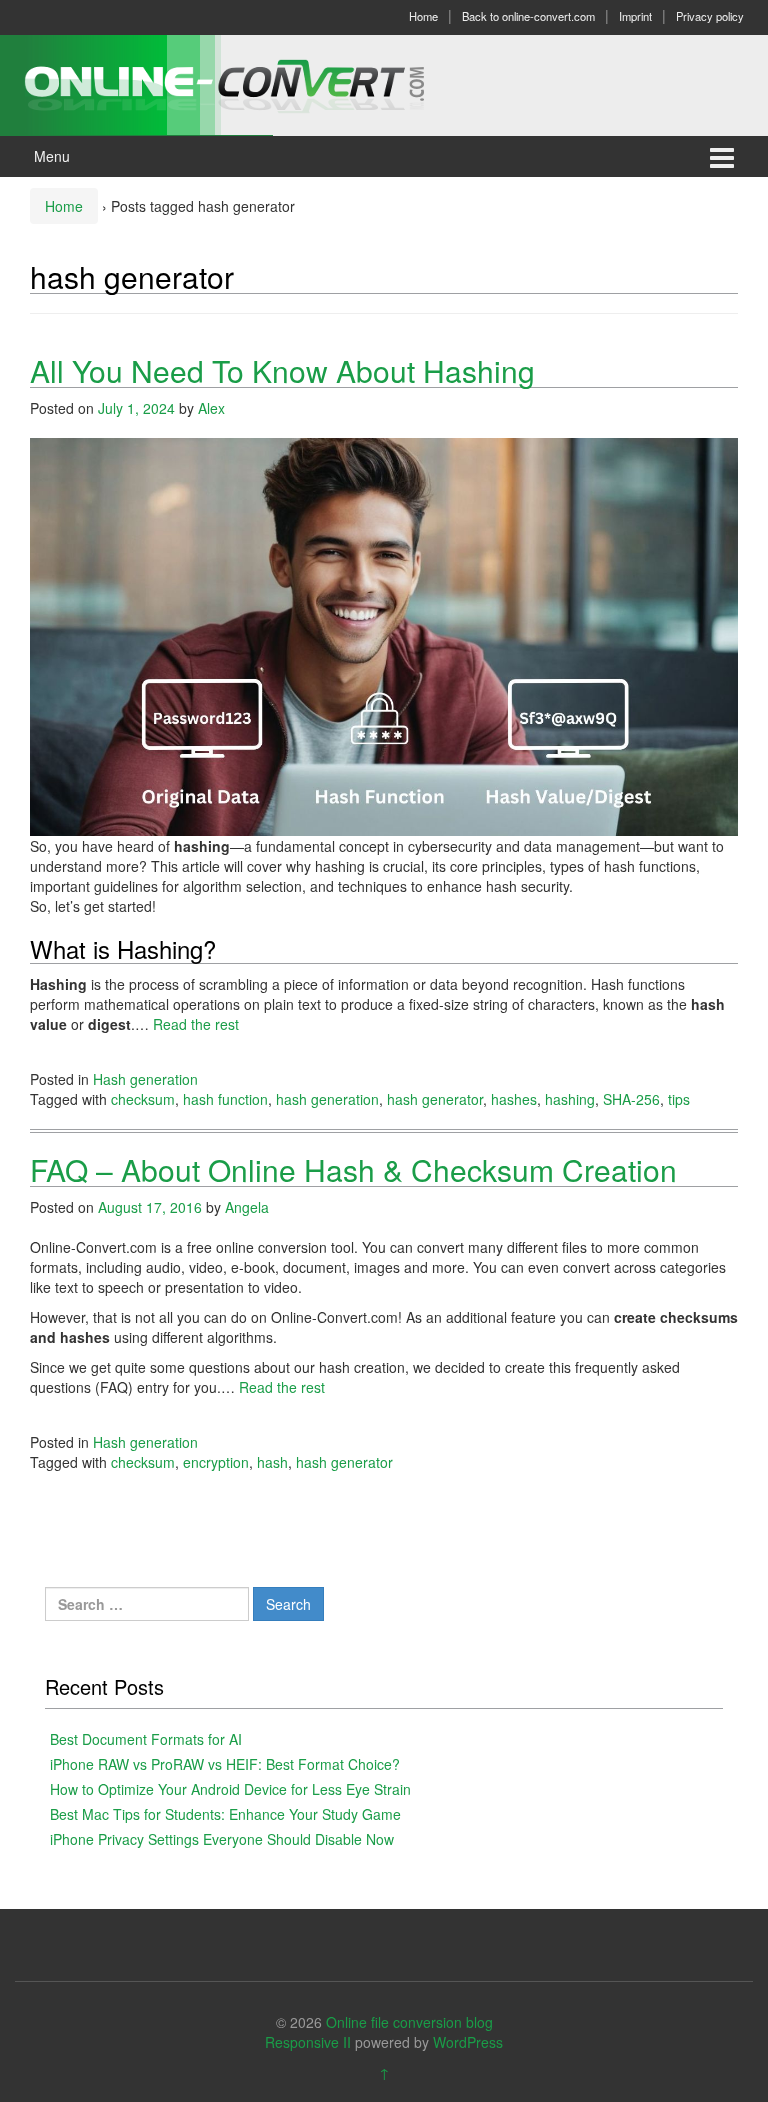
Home (423, 16)
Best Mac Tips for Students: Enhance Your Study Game (225, 1814)
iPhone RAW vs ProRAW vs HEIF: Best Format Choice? (225, 1764)
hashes (514, 1099)
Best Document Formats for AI (146, 1739)
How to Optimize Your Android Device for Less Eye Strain (230, 1789)
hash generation (327, 1099)
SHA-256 (631, 1099)
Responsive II (308, 2042)
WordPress (468, 2042)
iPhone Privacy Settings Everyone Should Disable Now (222, 1839)
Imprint (635, 16)
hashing (570, 1099)
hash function (225, 1099)
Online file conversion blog (409, 2022)
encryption (216, 1462)
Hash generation (145, 1079)
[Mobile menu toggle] (722, 156)
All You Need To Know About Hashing (282, 370)
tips (679, 1099)
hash (272, 1462)
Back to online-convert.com (528, 16)
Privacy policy (710, 16)
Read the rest (196, 1024)
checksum (143, 1099)
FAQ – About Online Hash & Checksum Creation (353, 1169)
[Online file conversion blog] (254, 83)
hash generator (435, 1099)
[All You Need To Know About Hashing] (384, 635)
